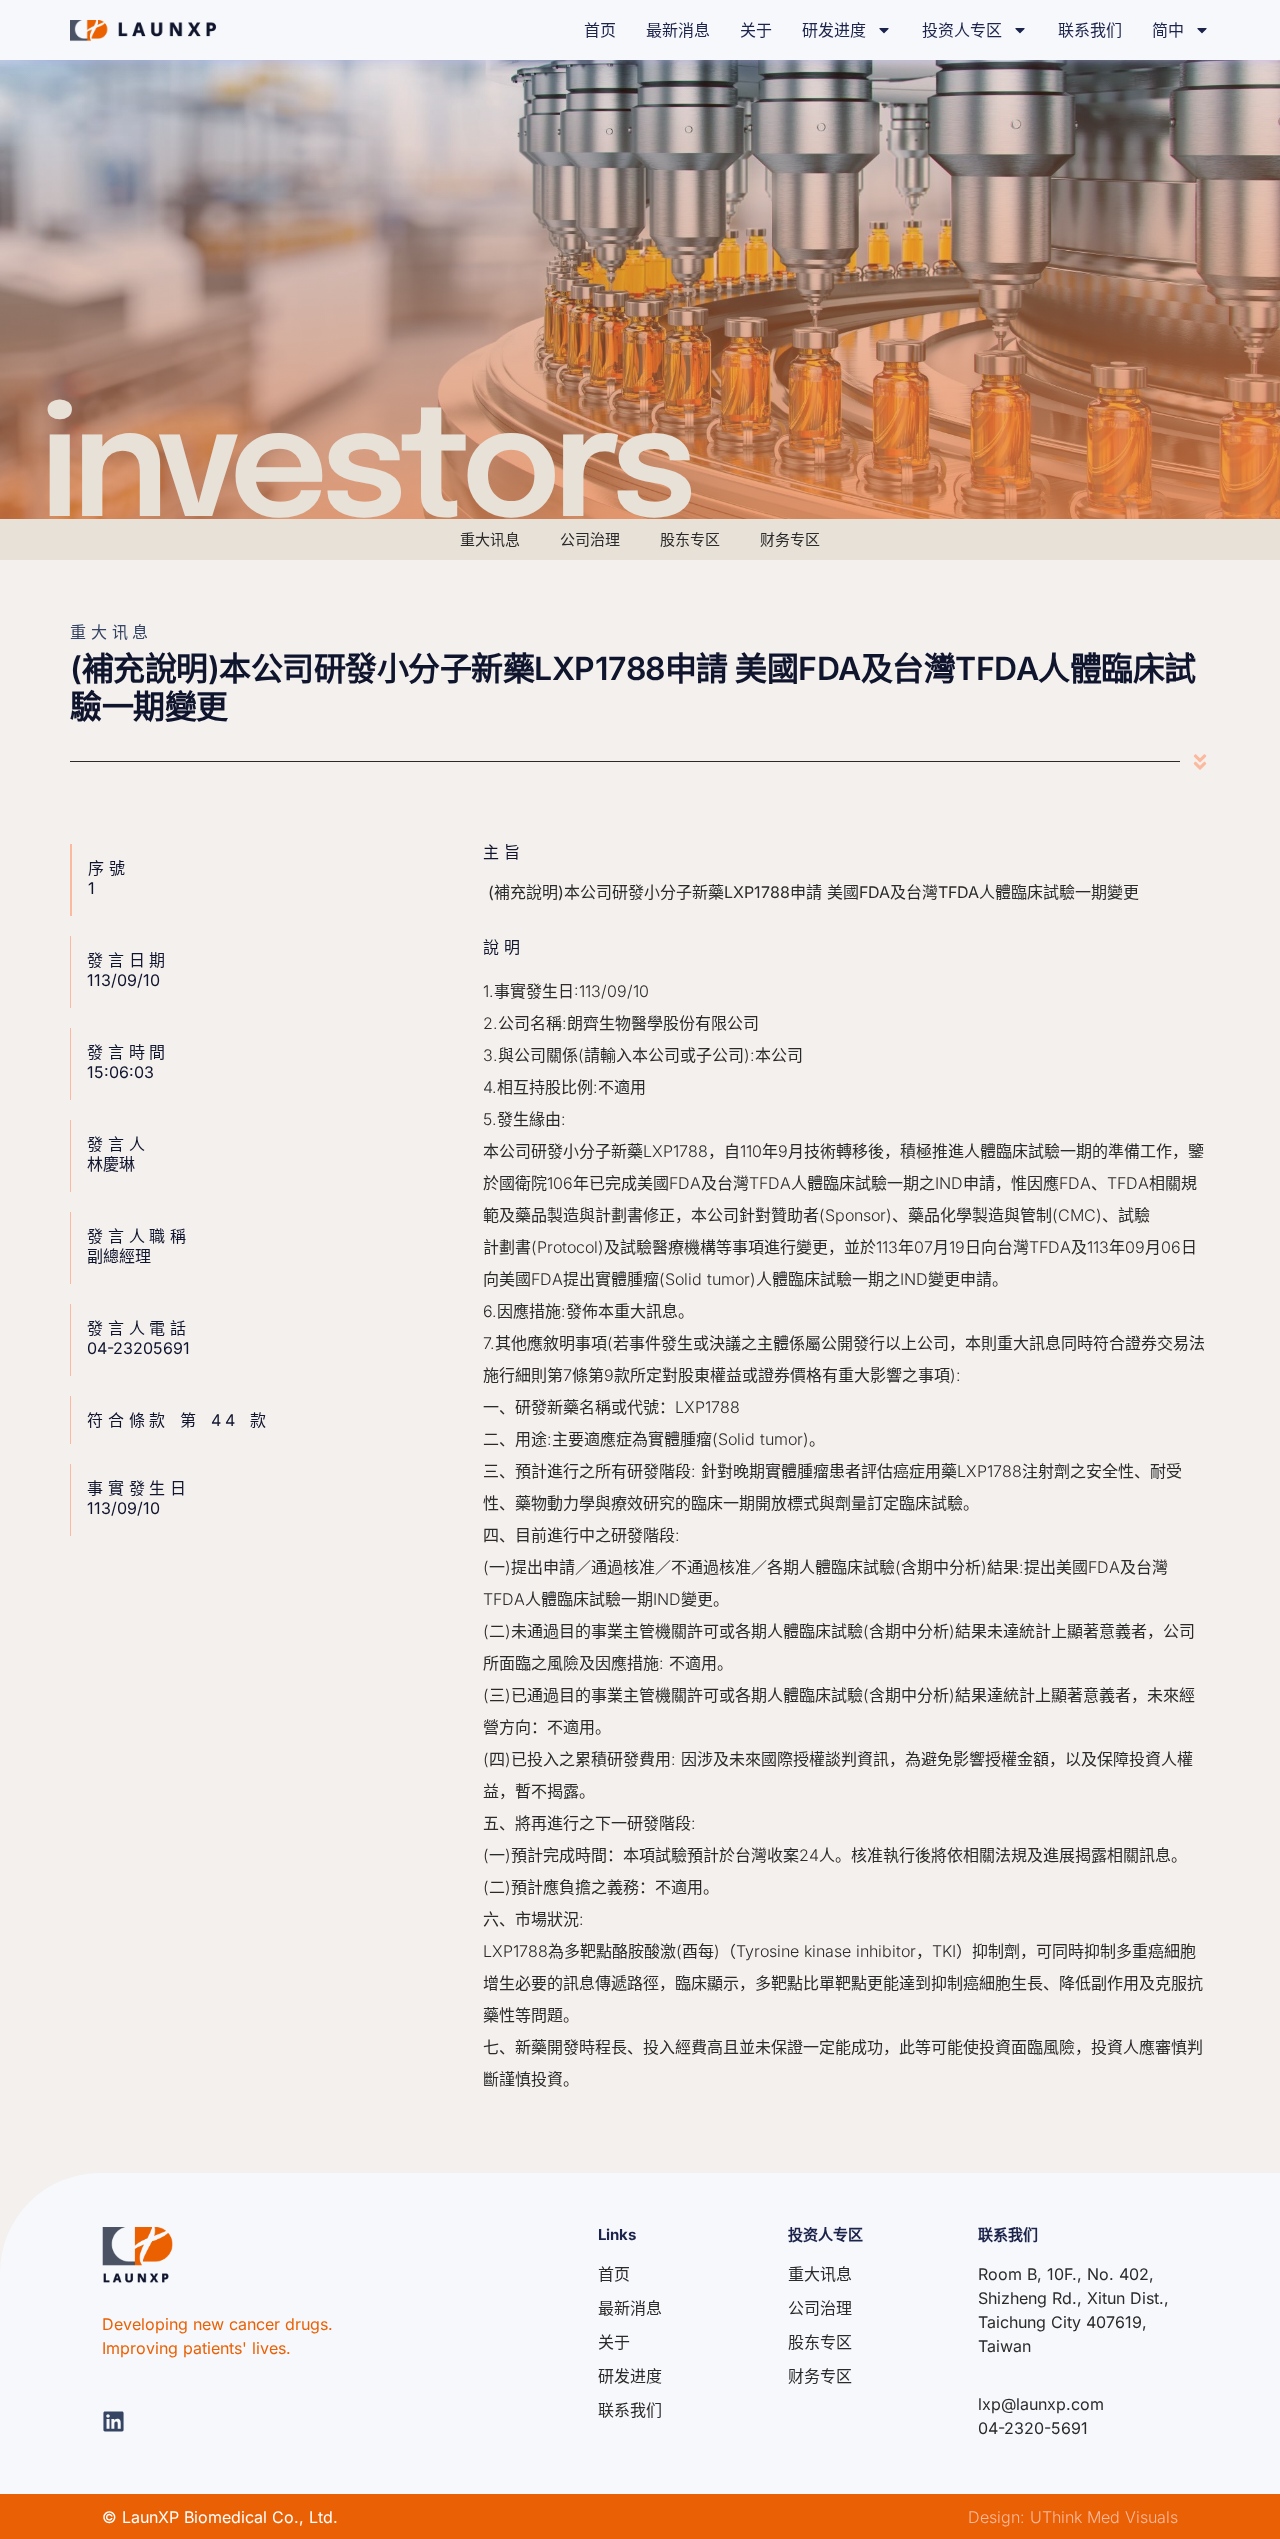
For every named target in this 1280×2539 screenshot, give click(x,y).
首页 (600, 30)
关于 (756, 30)
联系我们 (1090, 30)
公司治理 (590, 539)
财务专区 (790, 539)
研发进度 (834, 30)
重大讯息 (490, 539)
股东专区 (690, 539)
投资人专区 (962, 30)
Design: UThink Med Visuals (1073, 2517)
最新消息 (678, 30)
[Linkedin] (113, 2421)
